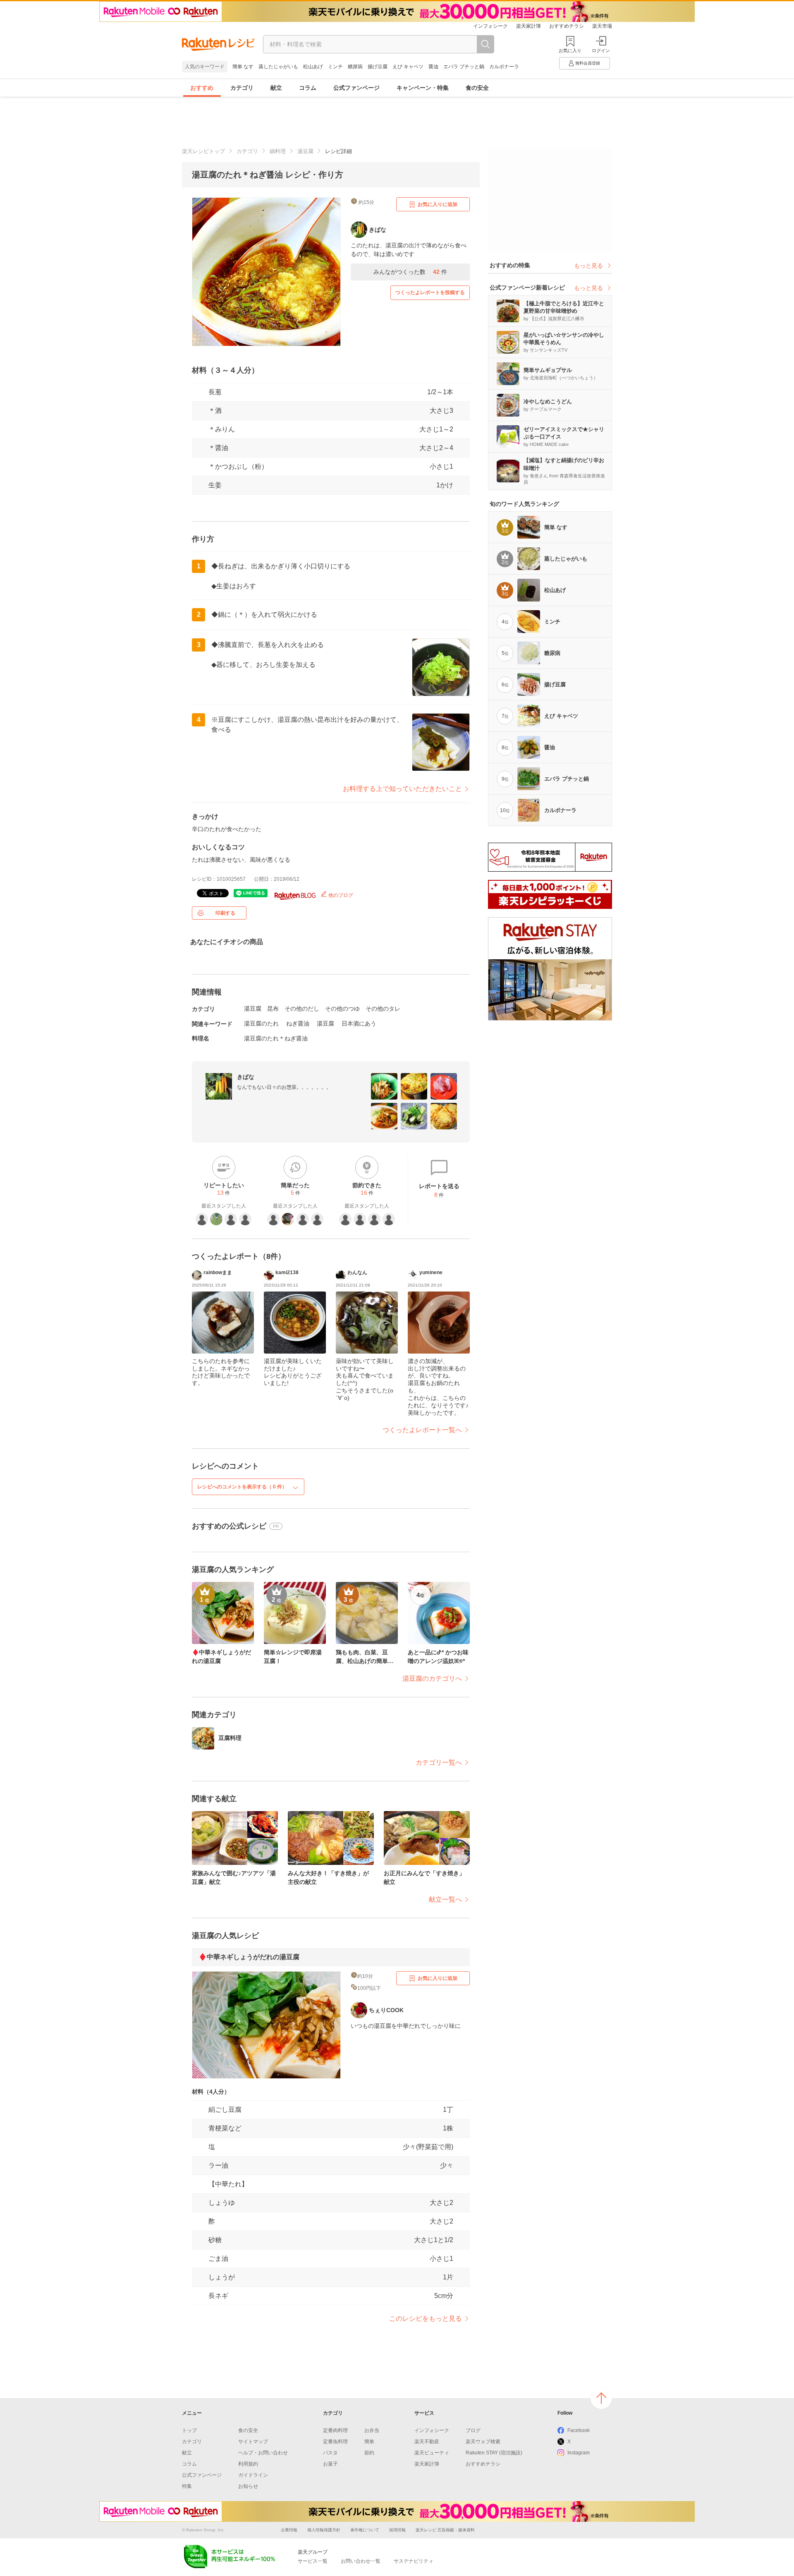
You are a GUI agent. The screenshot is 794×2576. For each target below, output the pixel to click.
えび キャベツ (408, 67)
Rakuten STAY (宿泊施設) (494, 2453)
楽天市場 (602, 26)
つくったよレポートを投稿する (430, 292)
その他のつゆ (342, 1009)
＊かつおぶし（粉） (238, 466)
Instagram (579, 2453)
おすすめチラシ (567, 26)
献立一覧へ (445, 1899)
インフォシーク (490, 26)
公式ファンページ (356, 88)
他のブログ (340, 895)
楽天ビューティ (432, 2453)
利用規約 (248, 2464)
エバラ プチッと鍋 (464, 67)
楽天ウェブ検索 (483, 2442)
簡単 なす (243, 67)
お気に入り (570, 50)
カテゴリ (242, 88)
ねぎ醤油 (298, 1023)
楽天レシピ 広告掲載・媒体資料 (445, 2530)
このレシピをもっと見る (426, 2318)
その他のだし (302, 1009)
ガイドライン (253, 2475)
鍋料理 (278, 151)
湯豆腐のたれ (261, 1023)
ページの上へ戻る (601, 2398)
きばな (246, 1077)
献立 (276, 88)
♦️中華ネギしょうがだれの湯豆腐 (249, 1957)
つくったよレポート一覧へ (422, 1430)
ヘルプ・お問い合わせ (263, 2453)
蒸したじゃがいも (278, 67)
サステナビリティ (414, 2561)
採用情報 (397, 2530)
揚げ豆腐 (378, 67)
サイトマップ (253, 2442)
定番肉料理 (335, 2430)
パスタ (330, 2453)
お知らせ (248, 2486)
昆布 (273, 1009)
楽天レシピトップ (203, 151)
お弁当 (372, 2430)
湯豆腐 (305, 151)
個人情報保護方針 (324, 2530)
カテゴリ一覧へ (439, 1762)
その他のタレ (383, 1009)
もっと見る (588, 266)
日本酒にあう (359, 1023)
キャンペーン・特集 (423, 88)
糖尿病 (355, 67)
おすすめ (202, 88)
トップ (189, 2430)
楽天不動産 (427, 2442)
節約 (369, 2453)
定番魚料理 (335, 2442)
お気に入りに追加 (438, 204)
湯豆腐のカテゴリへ (432, 1679)
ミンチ (335, 67)
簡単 (369, 2442)
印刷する (225, 913)
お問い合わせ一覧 (361, 2561)
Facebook (579, 2430)
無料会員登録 (588, 63)
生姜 (215, 485)
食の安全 (477, 88)
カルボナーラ (504, 67)
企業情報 (289, 2530)
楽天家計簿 (529, 26)
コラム (308, 88)
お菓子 (330, 2464)
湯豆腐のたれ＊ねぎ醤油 (276, 1038)
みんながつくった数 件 (410, 272)
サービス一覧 (313, 2561)
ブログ (473, 2430)
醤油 (433, 67)
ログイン (601, 50)
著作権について (365, 2530)
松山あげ (313, 67)
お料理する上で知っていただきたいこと (402, 789)
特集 (187, 2486)
